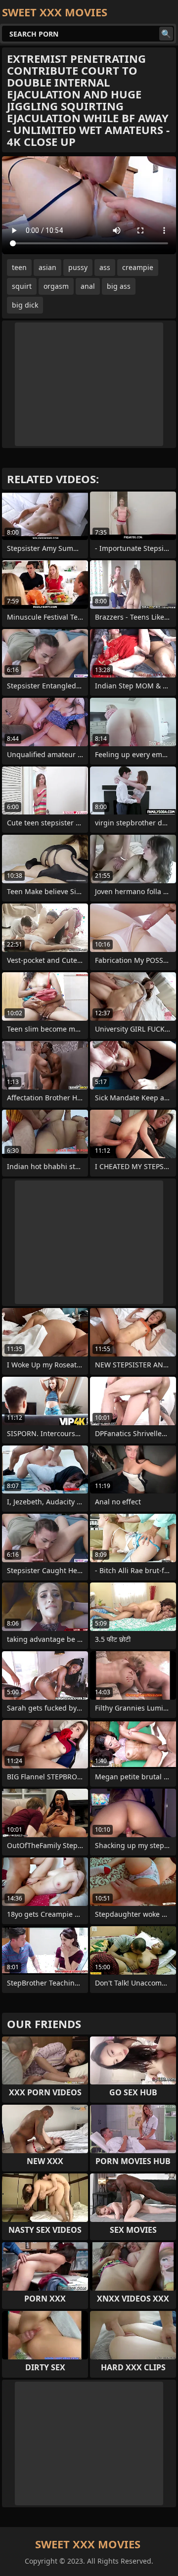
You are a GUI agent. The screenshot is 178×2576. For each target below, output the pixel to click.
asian (47, 267)
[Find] (166, 34)
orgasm (56, 286)
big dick (25, 305)
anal (88, 286)
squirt (22, 286)
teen (19, 267)
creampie (138, 267)
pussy (78, 267)
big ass (119, 286)
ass (105, 267)
